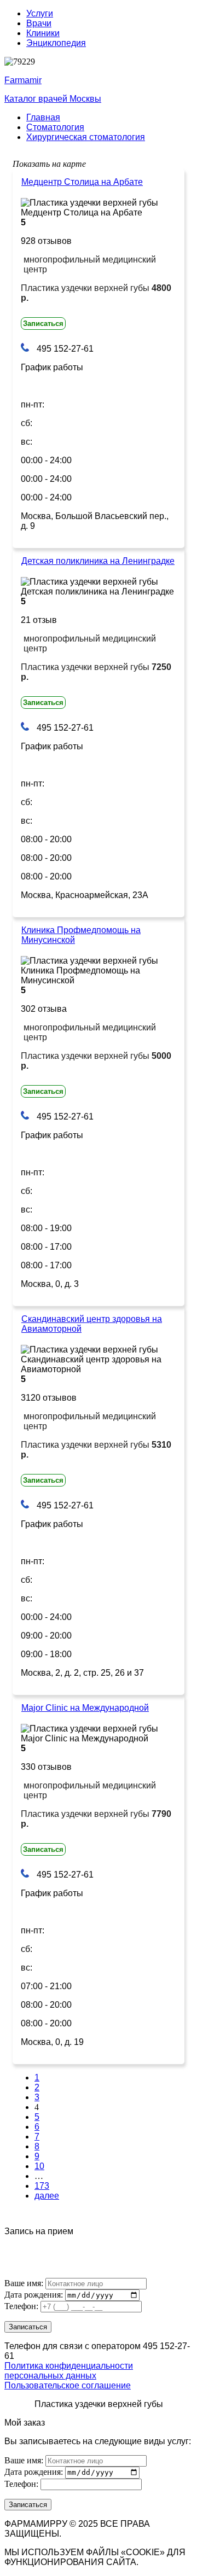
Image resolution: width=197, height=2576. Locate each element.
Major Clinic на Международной (85, 1708)
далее (47, 2196)
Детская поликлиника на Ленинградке (98, 561)
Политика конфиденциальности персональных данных (69, 2371)
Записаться (43, 324)
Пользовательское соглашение (68, 2385)
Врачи (39, 23)
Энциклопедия (56, 43)
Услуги (40, 13)
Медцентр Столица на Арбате (82, 182)
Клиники (43, 33)
